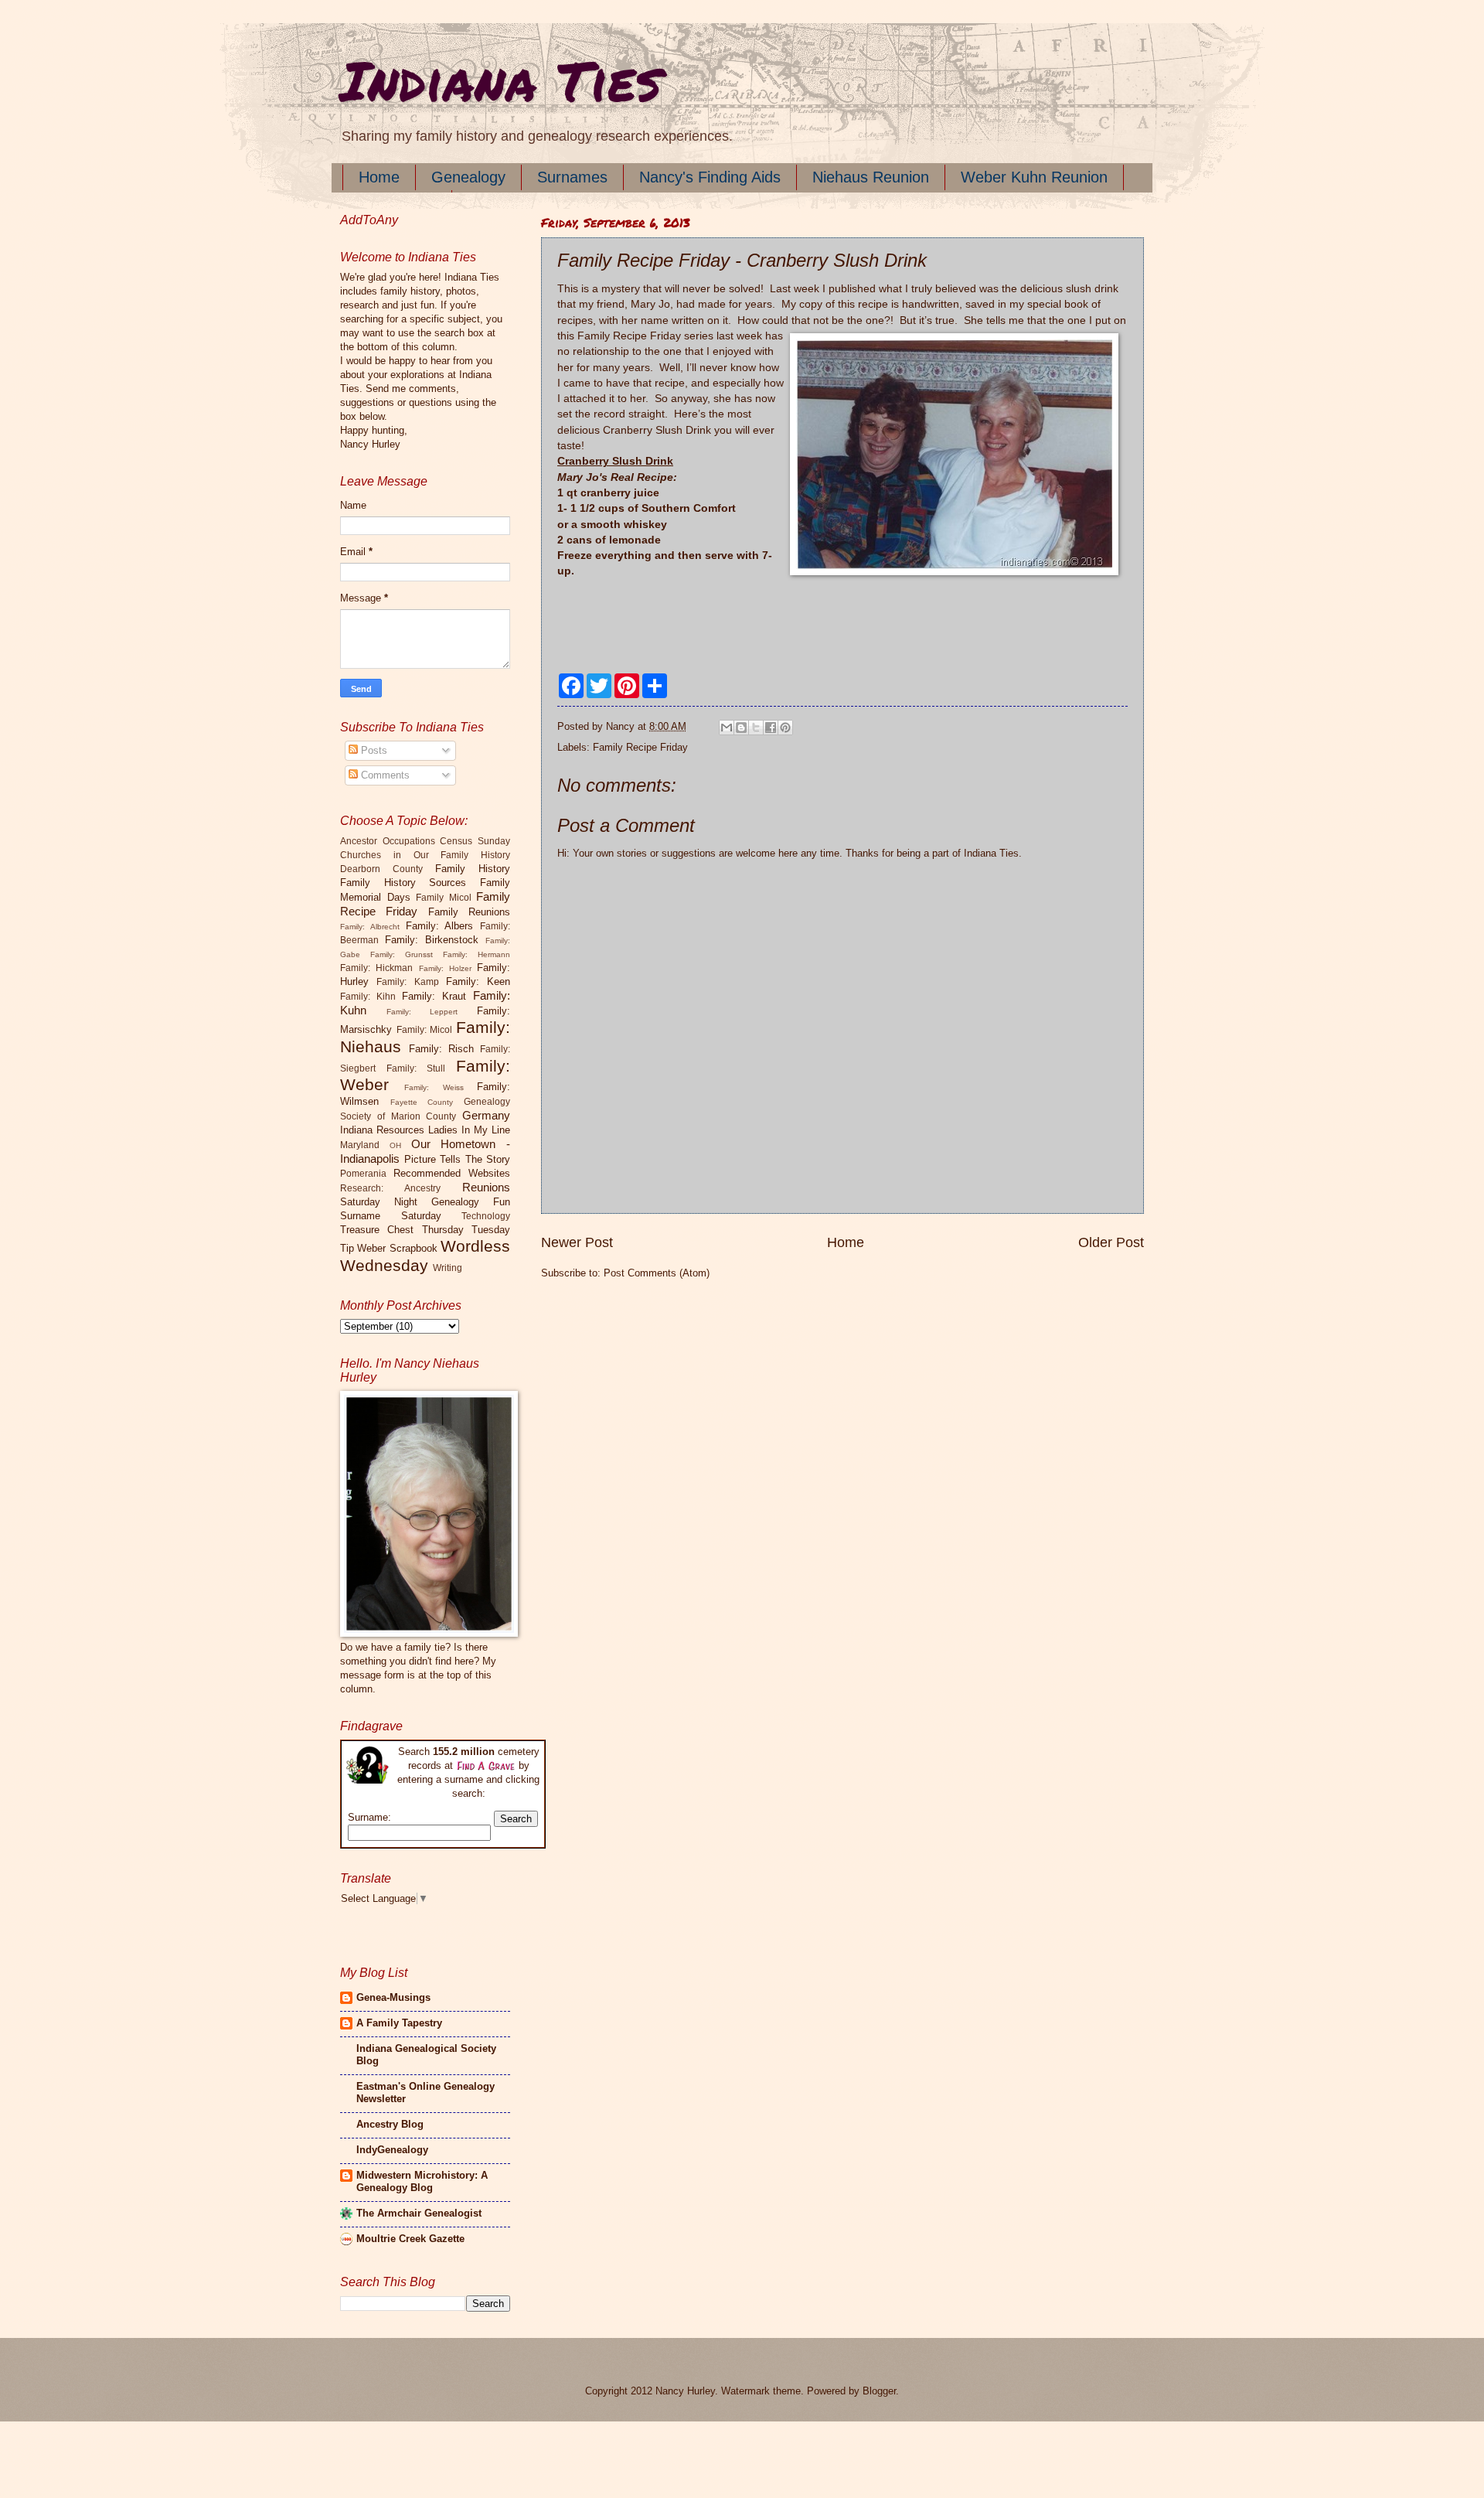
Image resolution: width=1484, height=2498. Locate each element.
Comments (384, 775)
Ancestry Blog (390, 2124)
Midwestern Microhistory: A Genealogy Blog (422, 2181)
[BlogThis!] (741, 728)
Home (379, 177)
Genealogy (468, 177)
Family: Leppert (422, 1012)
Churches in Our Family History (425, 855)
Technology (486, 1216)
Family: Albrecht (370, 927)
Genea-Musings (393, 1997)
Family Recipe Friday (640, 747)
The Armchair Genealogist (419, 2213)
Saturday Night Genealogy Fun (425, 1202)
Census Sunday (475, 841)
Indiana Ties (500, 80)
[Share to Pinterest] (785, 728)
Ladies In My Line (469, 1130)
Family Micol (444, 898)
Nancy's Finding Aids (710, 177)
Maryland (360, 1145)
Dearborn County (381, 869)
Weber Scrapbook (397, 1248)
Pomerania (363, 1174)
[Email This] (727, 728)
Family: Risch (441, 1049)
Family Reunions (469, 912)
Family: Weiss (434, 1087)
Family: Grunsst (402, 954)
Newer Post (577, 1242)
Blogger (879, 2391)
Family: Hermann (477, 954)
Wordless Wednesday (425, 1256)
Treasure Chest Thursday (402, 1230)
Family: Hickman (376, 968)
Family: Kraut (434, 996)
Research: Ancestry (390, 1188)
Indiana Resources (382, 1130)
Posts (373, 750)
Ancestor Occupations (388, 841)
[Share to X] (756, 728)
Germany (486, 1115)
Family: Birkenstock (432, 940)
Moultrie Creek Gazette (410, 2239)
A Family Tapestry (399, 2023)
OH (395, 1145)
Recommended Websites (452, 1173)
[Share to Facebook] (771, 728)
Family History (473, 869)
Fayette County (422, 1102)
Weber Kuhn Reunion (1034, 177)
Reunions (486, 1187)
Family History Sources (403, 883)
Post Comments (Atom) (657, 1273)
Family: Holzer (445, 968)
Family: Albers (440, 926)
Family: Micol (425, 1030)
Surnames (572, 177)
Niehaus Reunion (871, 177)
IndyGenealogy (392, 2150)
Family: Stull (416, 1068)
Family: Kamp (407, 982)
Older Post (1111, 1242)
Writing (448, 1268)
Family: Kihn (368, 997)
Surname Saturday (391, 1216)
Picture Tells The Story (458, 1159)
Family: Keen (478, 981)
